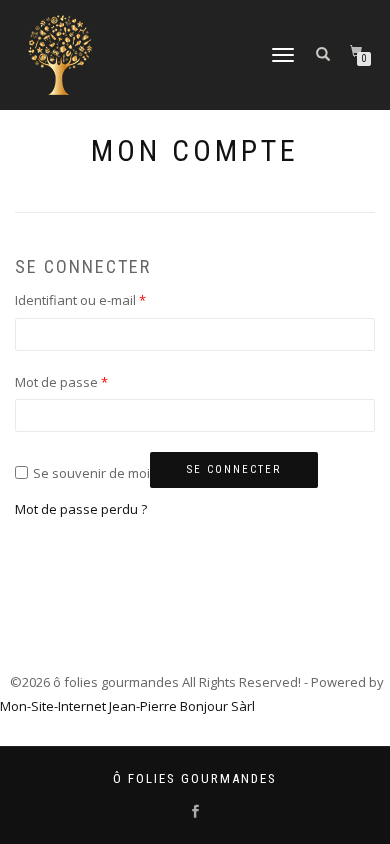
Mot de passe (61, 382)
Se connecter (234, 469)
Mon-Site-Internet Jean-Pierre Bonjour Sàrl (127, 706)
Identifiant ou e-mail (80, 300)
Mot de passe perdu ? (81, 509)
